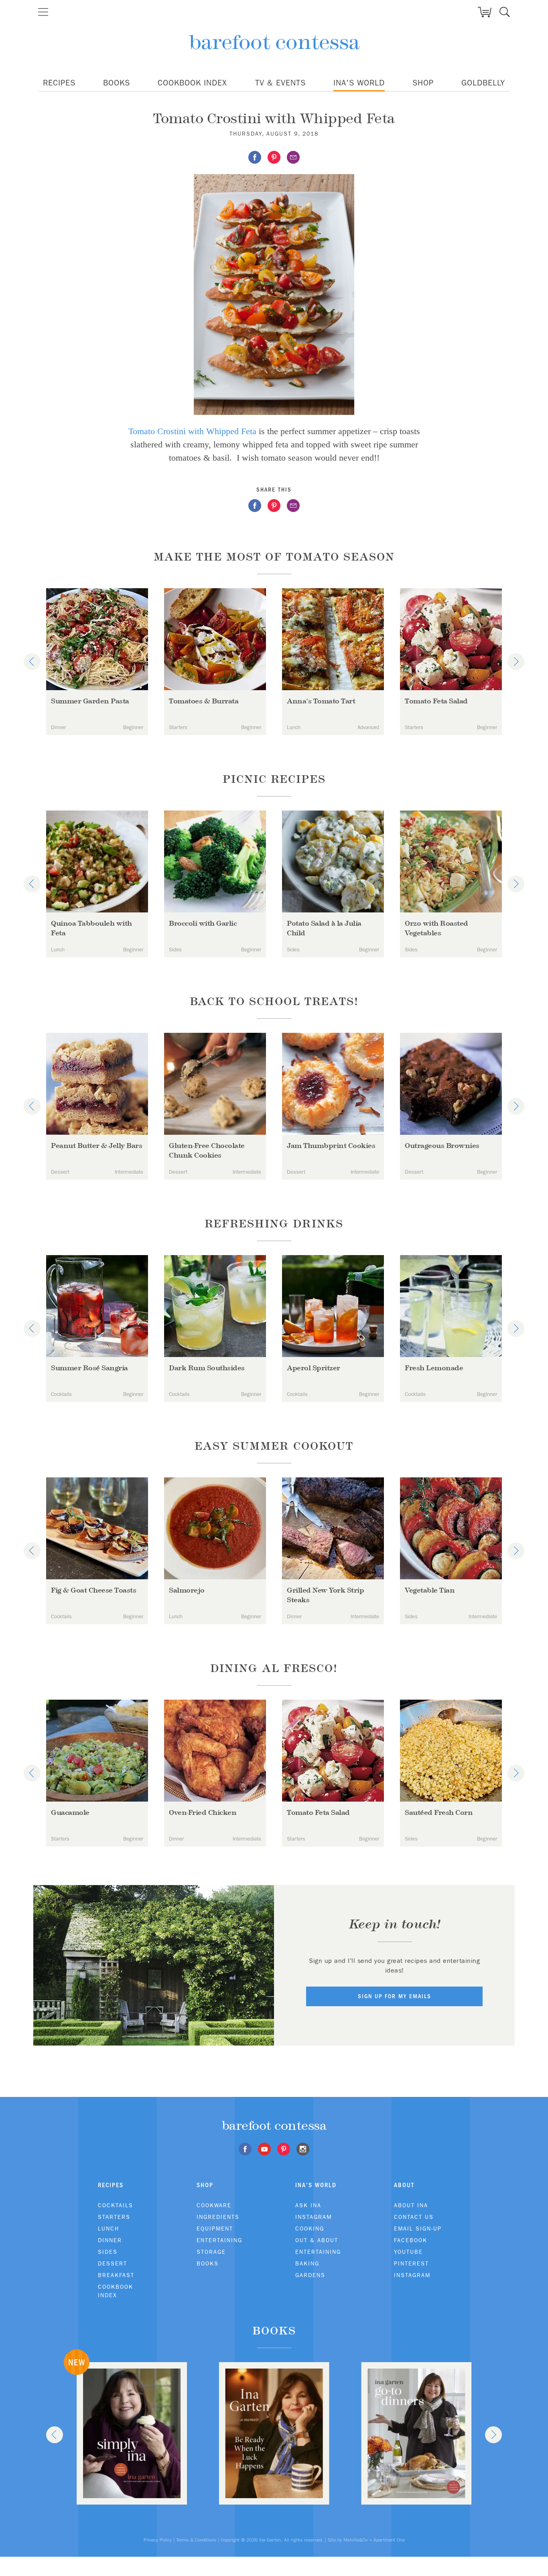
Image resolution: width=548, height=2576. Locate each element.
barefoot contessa (274, 42)
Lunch (109, 2229)
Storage (211, 2252)
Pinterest (411, 2263)
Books (117, 83)
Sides (108, 2252)
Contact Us (414, 2217)
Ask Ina (308, 2205)
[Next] (516, 662)
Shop (423, 83)
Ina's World (359, 83)
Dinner (110, 2240)
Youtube (408, 2252)
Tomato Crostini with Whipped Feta (192, 431)
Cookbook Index (192, 83)
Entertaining (219, 2240)
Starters (114, 2217)
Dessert (113, 2263)
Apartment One (389, 2540)
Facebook (411, 2240)
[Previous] (32, 662)
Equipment (215, 2229)
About (404, 2185)
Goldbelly (483, 83)
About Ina (411, 2205)
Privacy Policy (158, 2540)
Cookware (214, 2205)
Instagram (314, 2217)
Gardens (310, 2275)
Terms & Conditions (196, 2540)
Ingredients (218, 2217)
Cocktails (116, 2205)
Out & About (317, 2240)
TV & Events (280, 83)
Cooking (310, 2229)
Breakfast (116, 2275)
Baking (307, 2263)
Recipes (59, 83)
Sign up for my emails (395, 1996)
